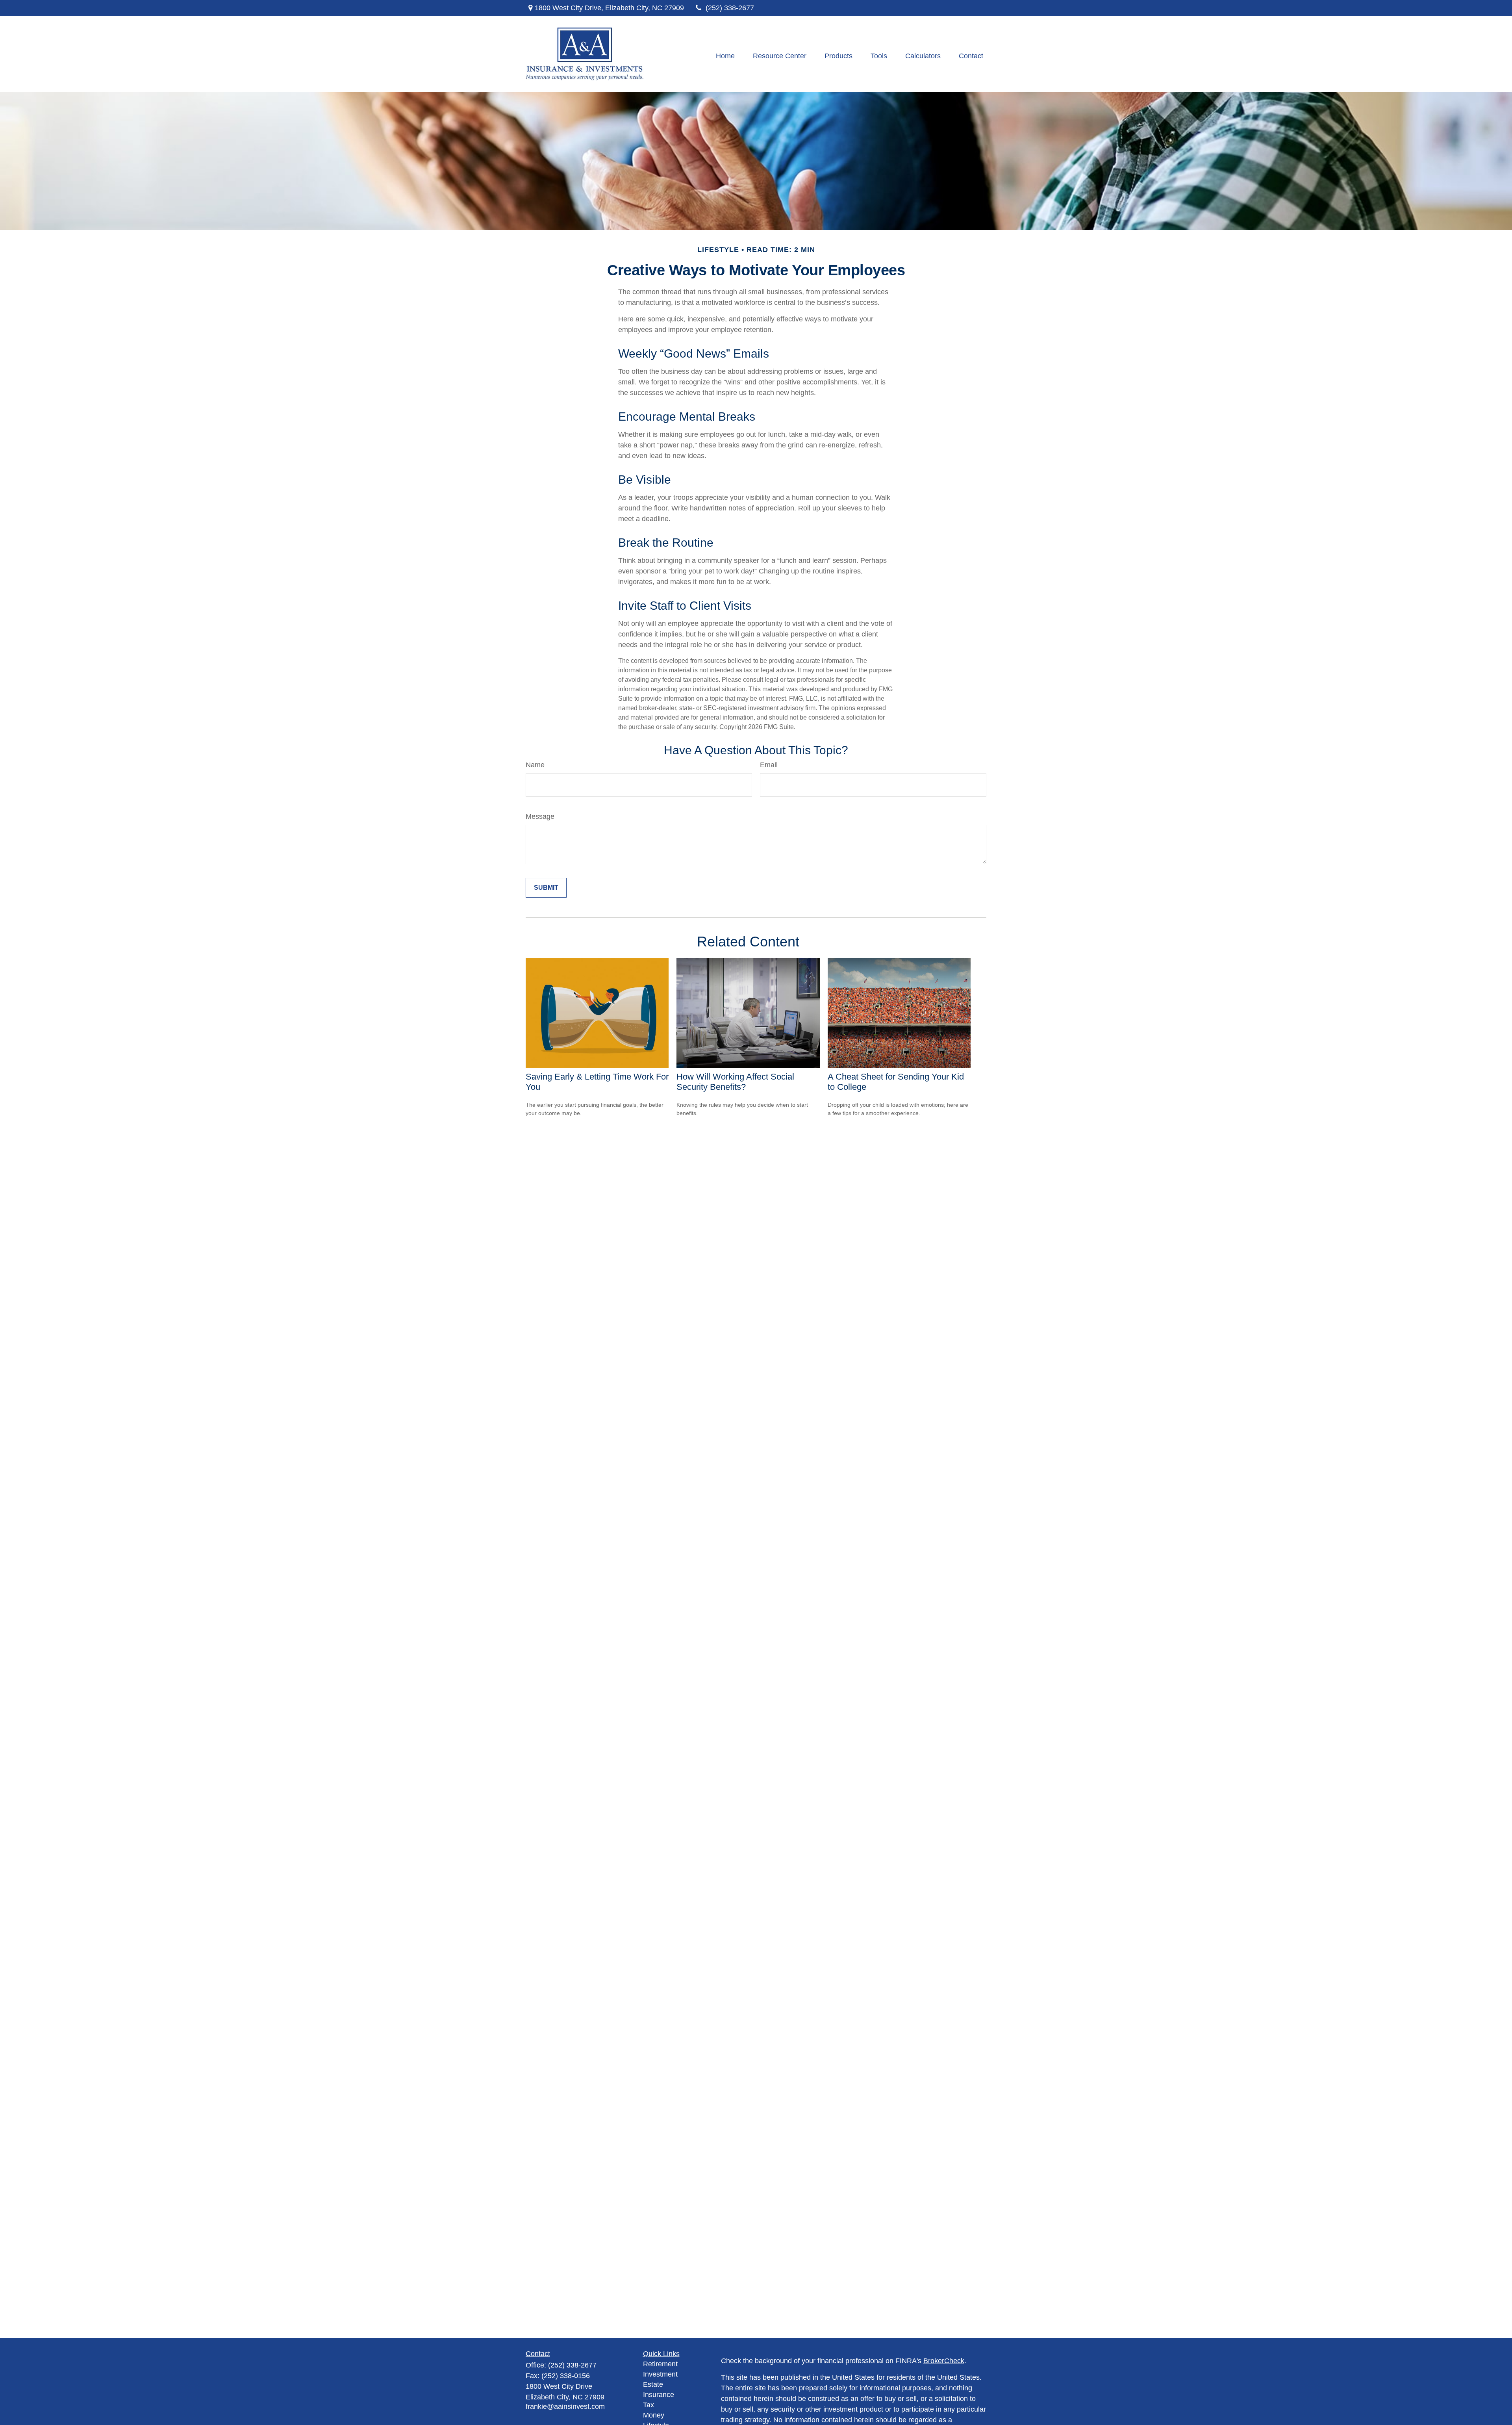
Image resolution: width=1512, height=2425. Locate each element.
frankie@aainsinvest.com (565, 2406)
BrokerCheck (944, 2361)
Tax (649, 2405)
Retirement (660, 2364)
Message (540, 816)
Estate (653, 2384)
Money (654, 2415)
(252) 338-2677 (730, 8)
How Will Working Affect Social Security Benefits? (735, 1082)
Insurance (659, 2395)
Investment (660, 2374)
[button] (725, 56)
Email (769, 765)
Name (535, 765)
